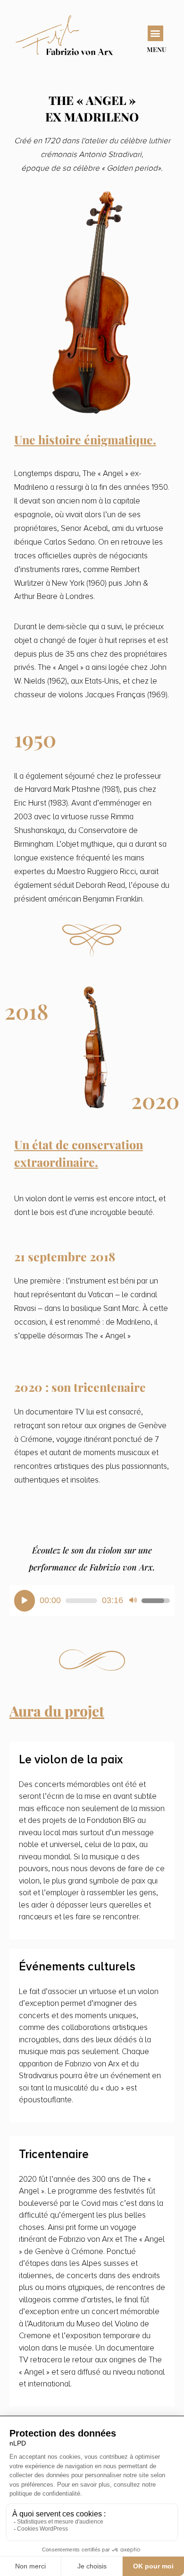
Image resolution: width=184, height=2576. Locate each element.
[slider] (81, 1601)
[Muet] (133, 1601)
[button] (155, 33)
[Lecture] (25, 1601)
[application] (92, 1601)
